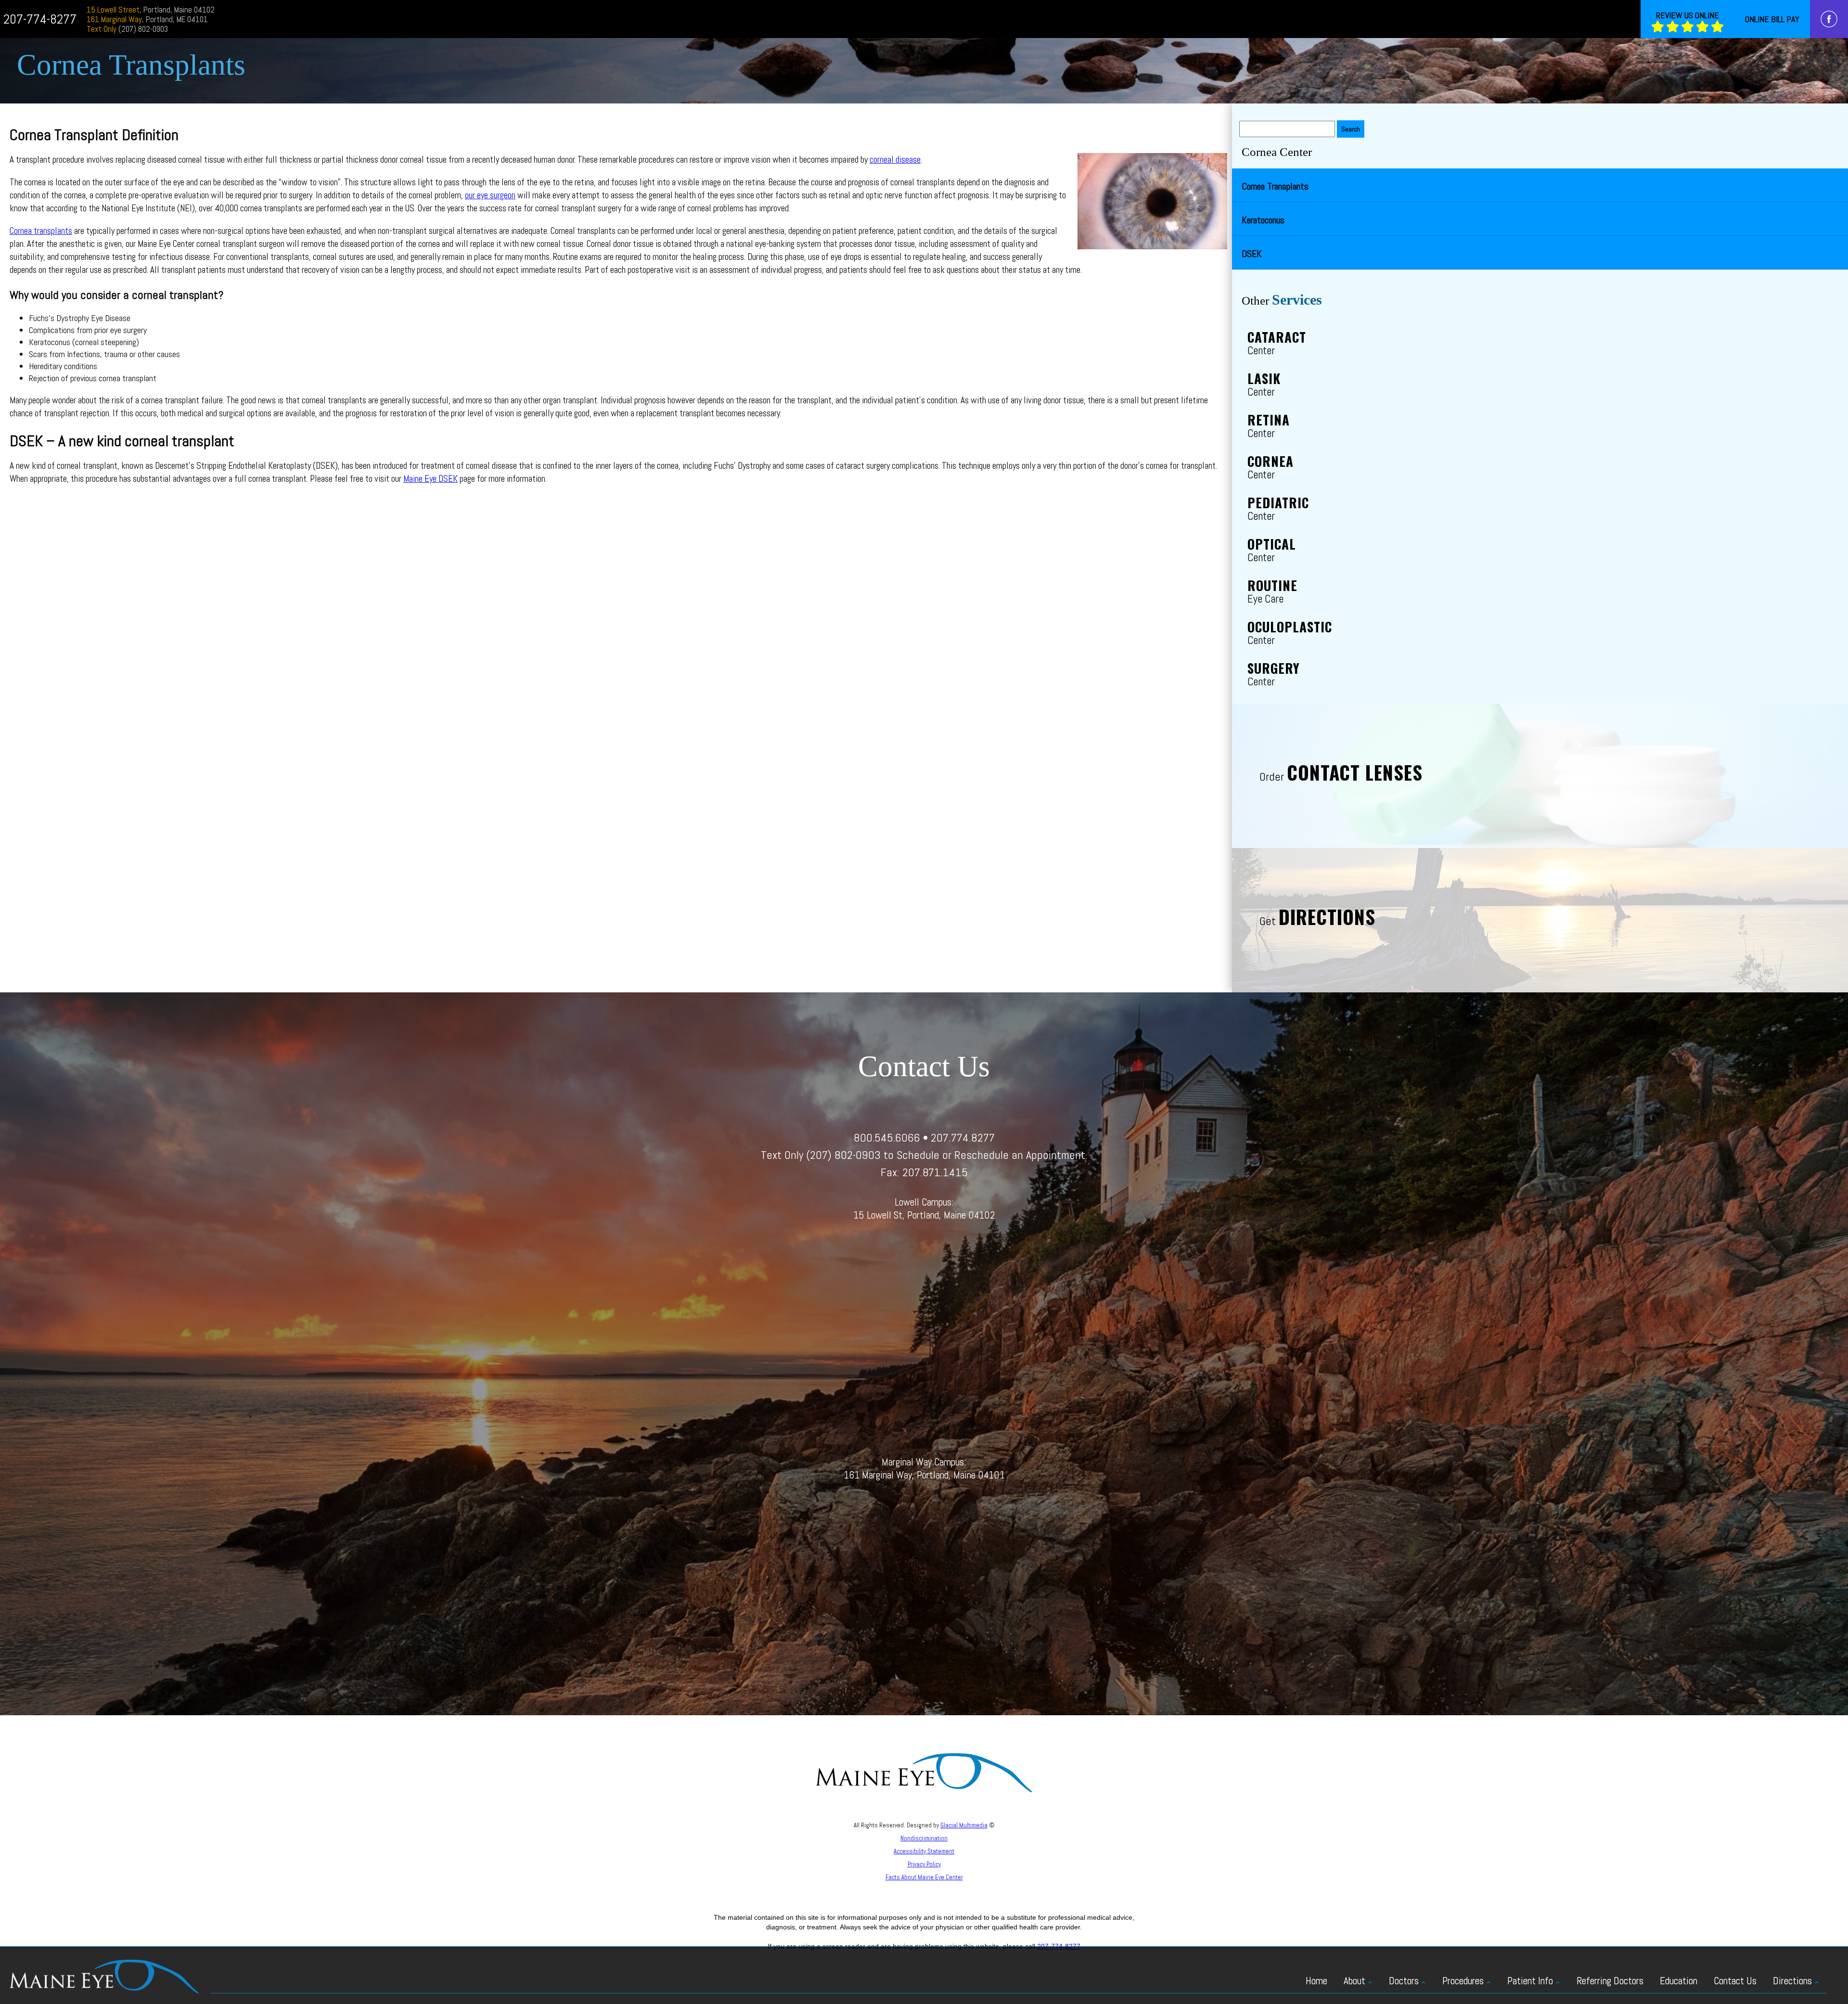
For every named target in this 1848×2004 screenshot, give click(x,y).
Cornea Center (1277, 152)
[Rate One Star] (1658, 27)
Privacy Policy (924, 1864)
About (1354, 1981)
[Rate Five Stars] (1717, 27)
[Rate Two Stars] (1673, 27)
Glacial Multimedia (964, 1825)
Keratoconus (1263, 220)
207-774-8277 (40, 19)
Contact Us (1735, 1981)
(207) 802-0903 (127, 29)
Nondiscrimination (924, 1838)
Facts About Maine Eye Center (924, 1877)
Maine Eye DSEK (430, 479)
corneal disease (895, 160)
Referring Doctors (1610, 1981)
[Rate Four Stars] (1702, 27)
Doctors (1404, 1981)
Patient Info (1530, 1981)
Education (1679, 1981)
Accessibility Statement (924, 1851)
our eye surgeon (490, 195)
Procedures (1463, 1981)
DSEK (1252, 254)
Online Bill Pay (1772, 19)
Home (1316, 1981)
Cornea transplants (41, 231)
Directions (1792, 1981)
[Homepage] (104, 1976)
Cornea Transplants (1275, 186)
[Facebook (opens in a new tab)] (1829, 19)
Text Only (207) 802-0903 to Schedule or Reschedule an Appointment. (924, 1155)
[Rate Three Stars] (1688, 27)
